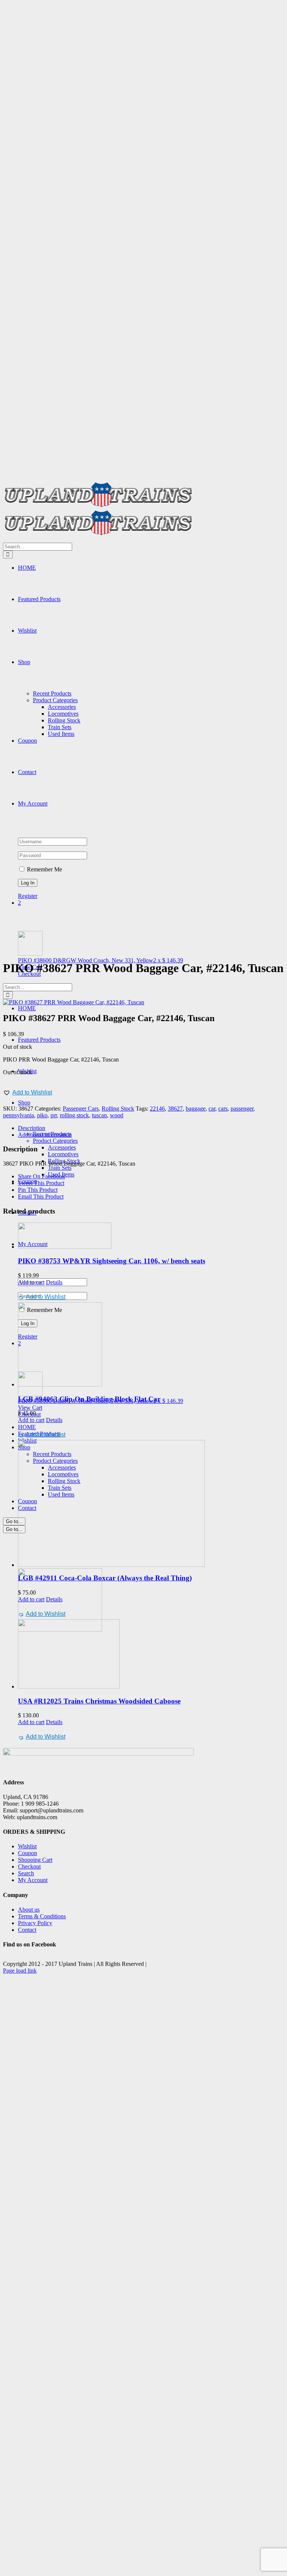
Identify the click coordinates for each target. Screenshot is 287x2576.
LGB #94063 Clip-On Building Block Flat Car (89, 1399)
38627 (175, 1109)
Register (28, 896)
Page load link (20, 1971)
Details (54, 1282)
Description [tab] (32, 1128)
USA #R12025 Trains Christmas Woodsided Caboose (99, 1701)
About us (29, 1910)
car (212, 1109)
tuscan (99, 1115)
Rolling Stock (118, 1109)
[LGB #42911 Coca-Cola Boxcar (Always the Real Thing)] (151, 1503)
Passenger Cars (81, 1109)
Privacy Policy (35, 1923)
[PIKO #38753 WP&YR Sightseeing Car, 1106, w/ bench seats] (151, 1236)
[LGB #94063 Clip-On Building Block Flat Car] (151, 1345)
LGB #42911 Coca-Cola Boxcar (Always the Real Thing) (105, 1578)
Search (26, 1873)
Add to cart (31, 1282)
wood (117, 1115)
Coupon (27, 1853)
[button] (27, 1093)
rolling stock (74, 1115)
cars (223, 1109)
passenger (242, 1109)
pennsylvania (18, 1115)
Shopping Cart (35, 1860)
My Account (33, 1880)
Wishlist (27, 1846)
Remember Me (44, 869)
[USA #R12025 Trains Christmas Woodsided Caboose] (151, 1655)
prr (54, 1115)
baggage (196, 1109)
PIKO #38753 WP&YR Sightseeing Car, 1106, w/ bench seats (112, 1261)
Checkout (29, 1866)
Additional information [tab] (45, 1135)
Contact (27, 1930)
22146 (157, 1109)
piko (42, 1115)
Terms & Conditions (42, 1916)
